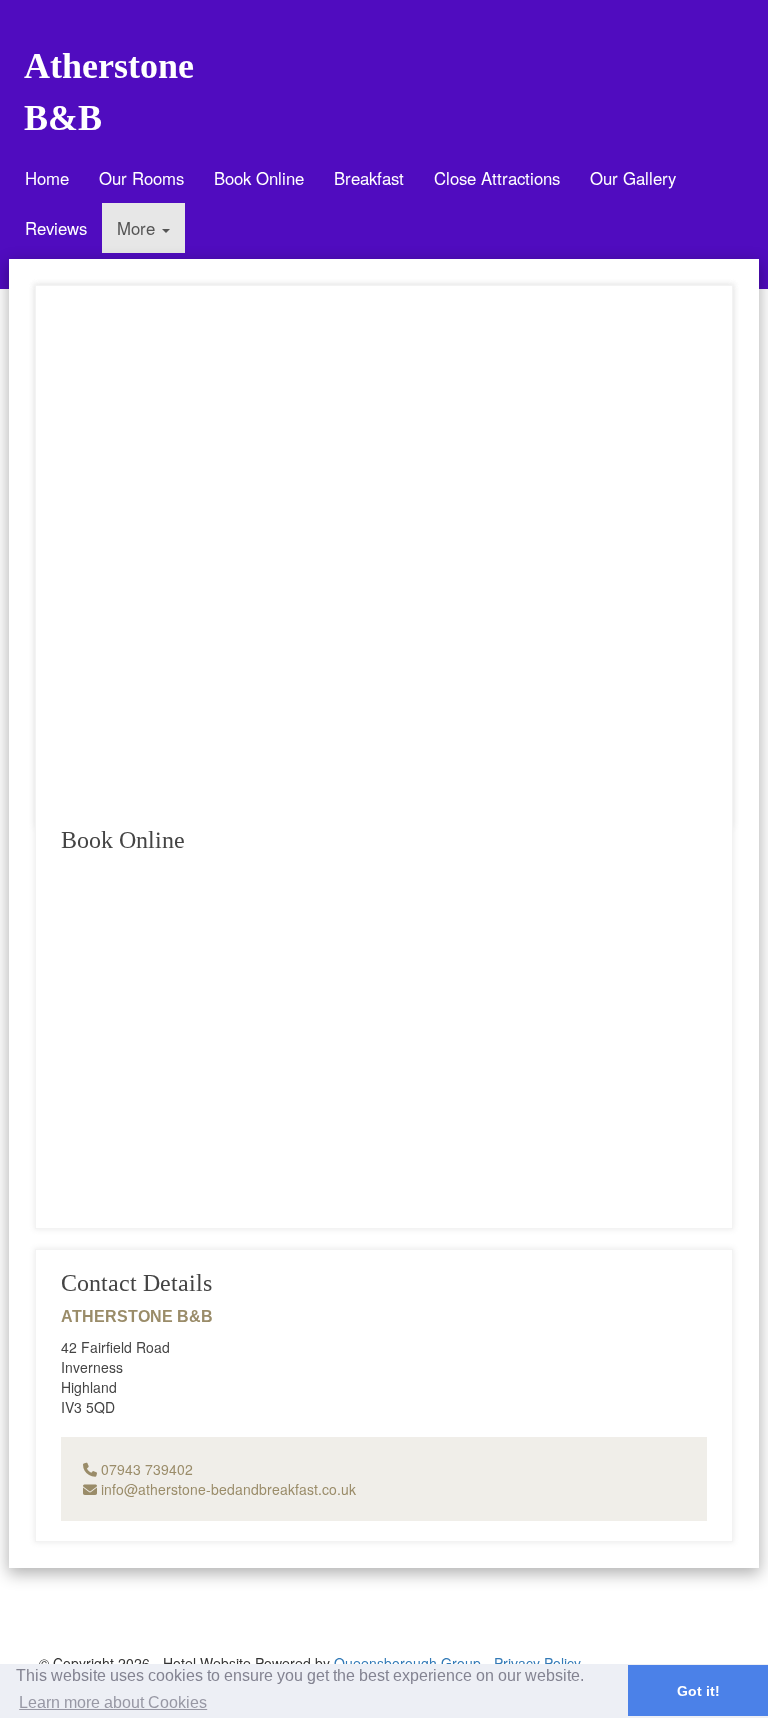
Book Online (259, 178)
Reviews (56, 228)
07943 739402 (145, 1469)
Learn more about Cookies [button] (113, 1702)
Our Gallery (633, 178)
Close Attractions (497, 178)
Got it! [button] (698, 1691)
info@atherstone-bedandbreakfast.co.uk (226, 1489)
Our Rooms (141, 178)
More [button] (138, 228)
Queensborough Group (407, 1663)
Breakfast (369, 178)
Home (47, 178)
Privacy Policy (537, 1663)
